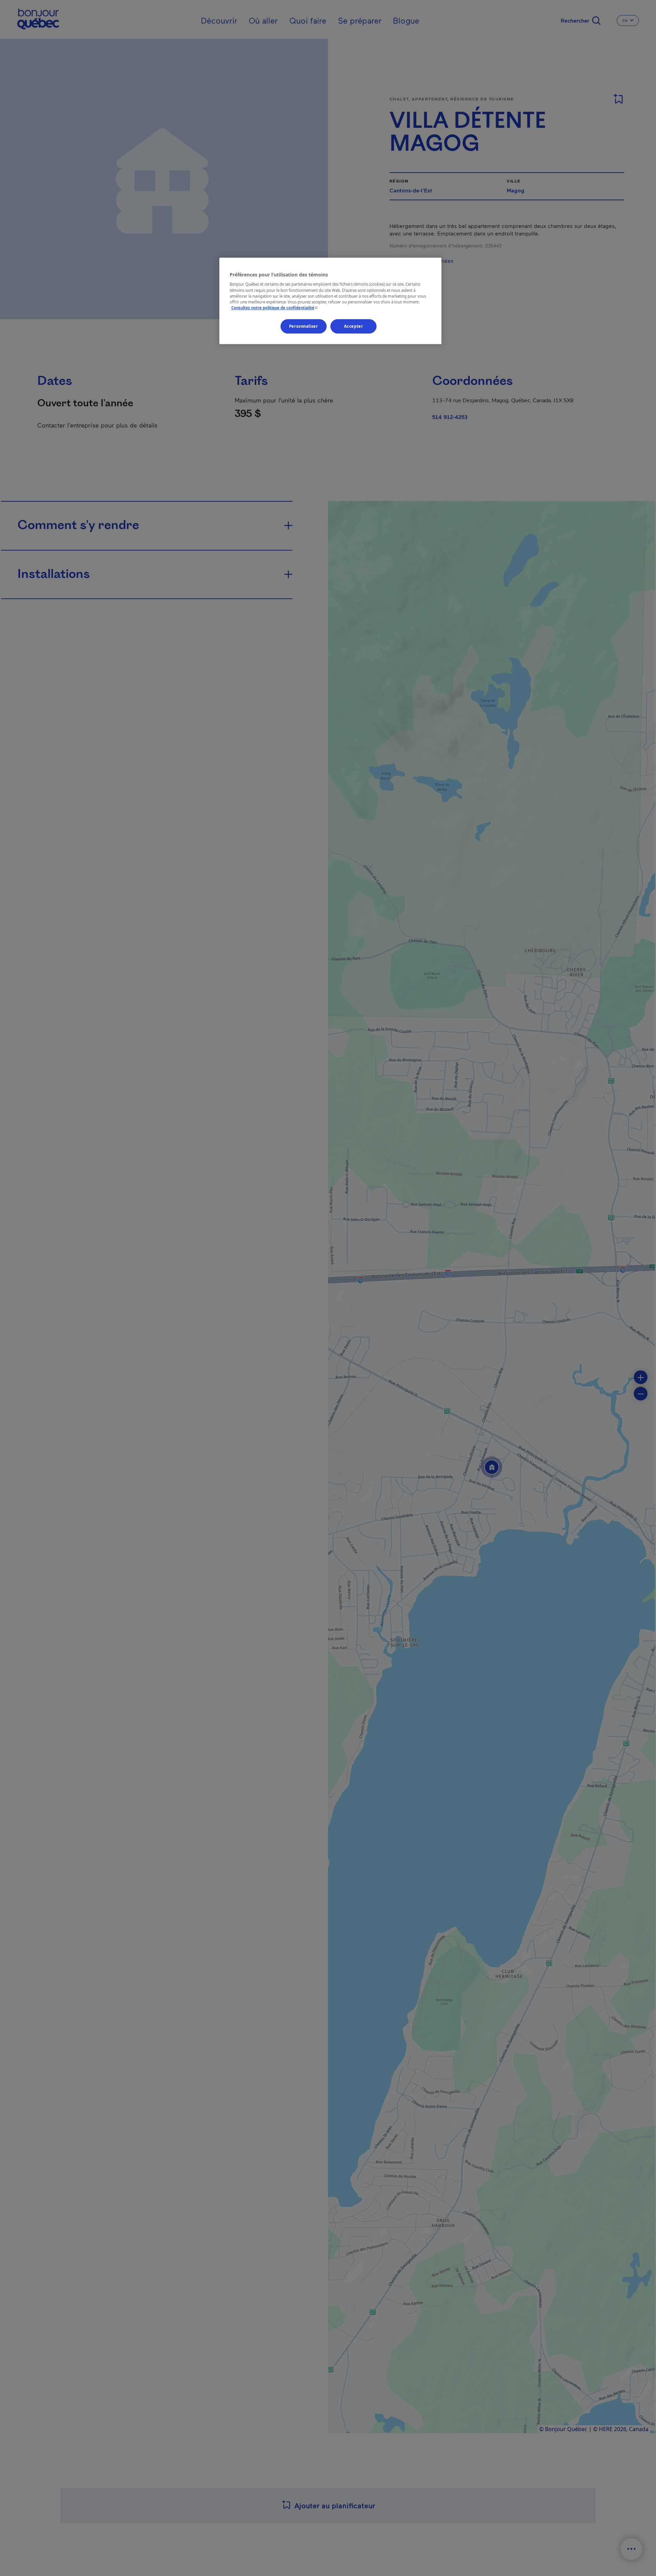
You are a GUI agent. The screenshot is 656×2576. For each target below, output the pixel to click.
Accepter (354, 326)
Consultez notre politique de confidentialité (275, 308)
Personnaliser (303, 326)
